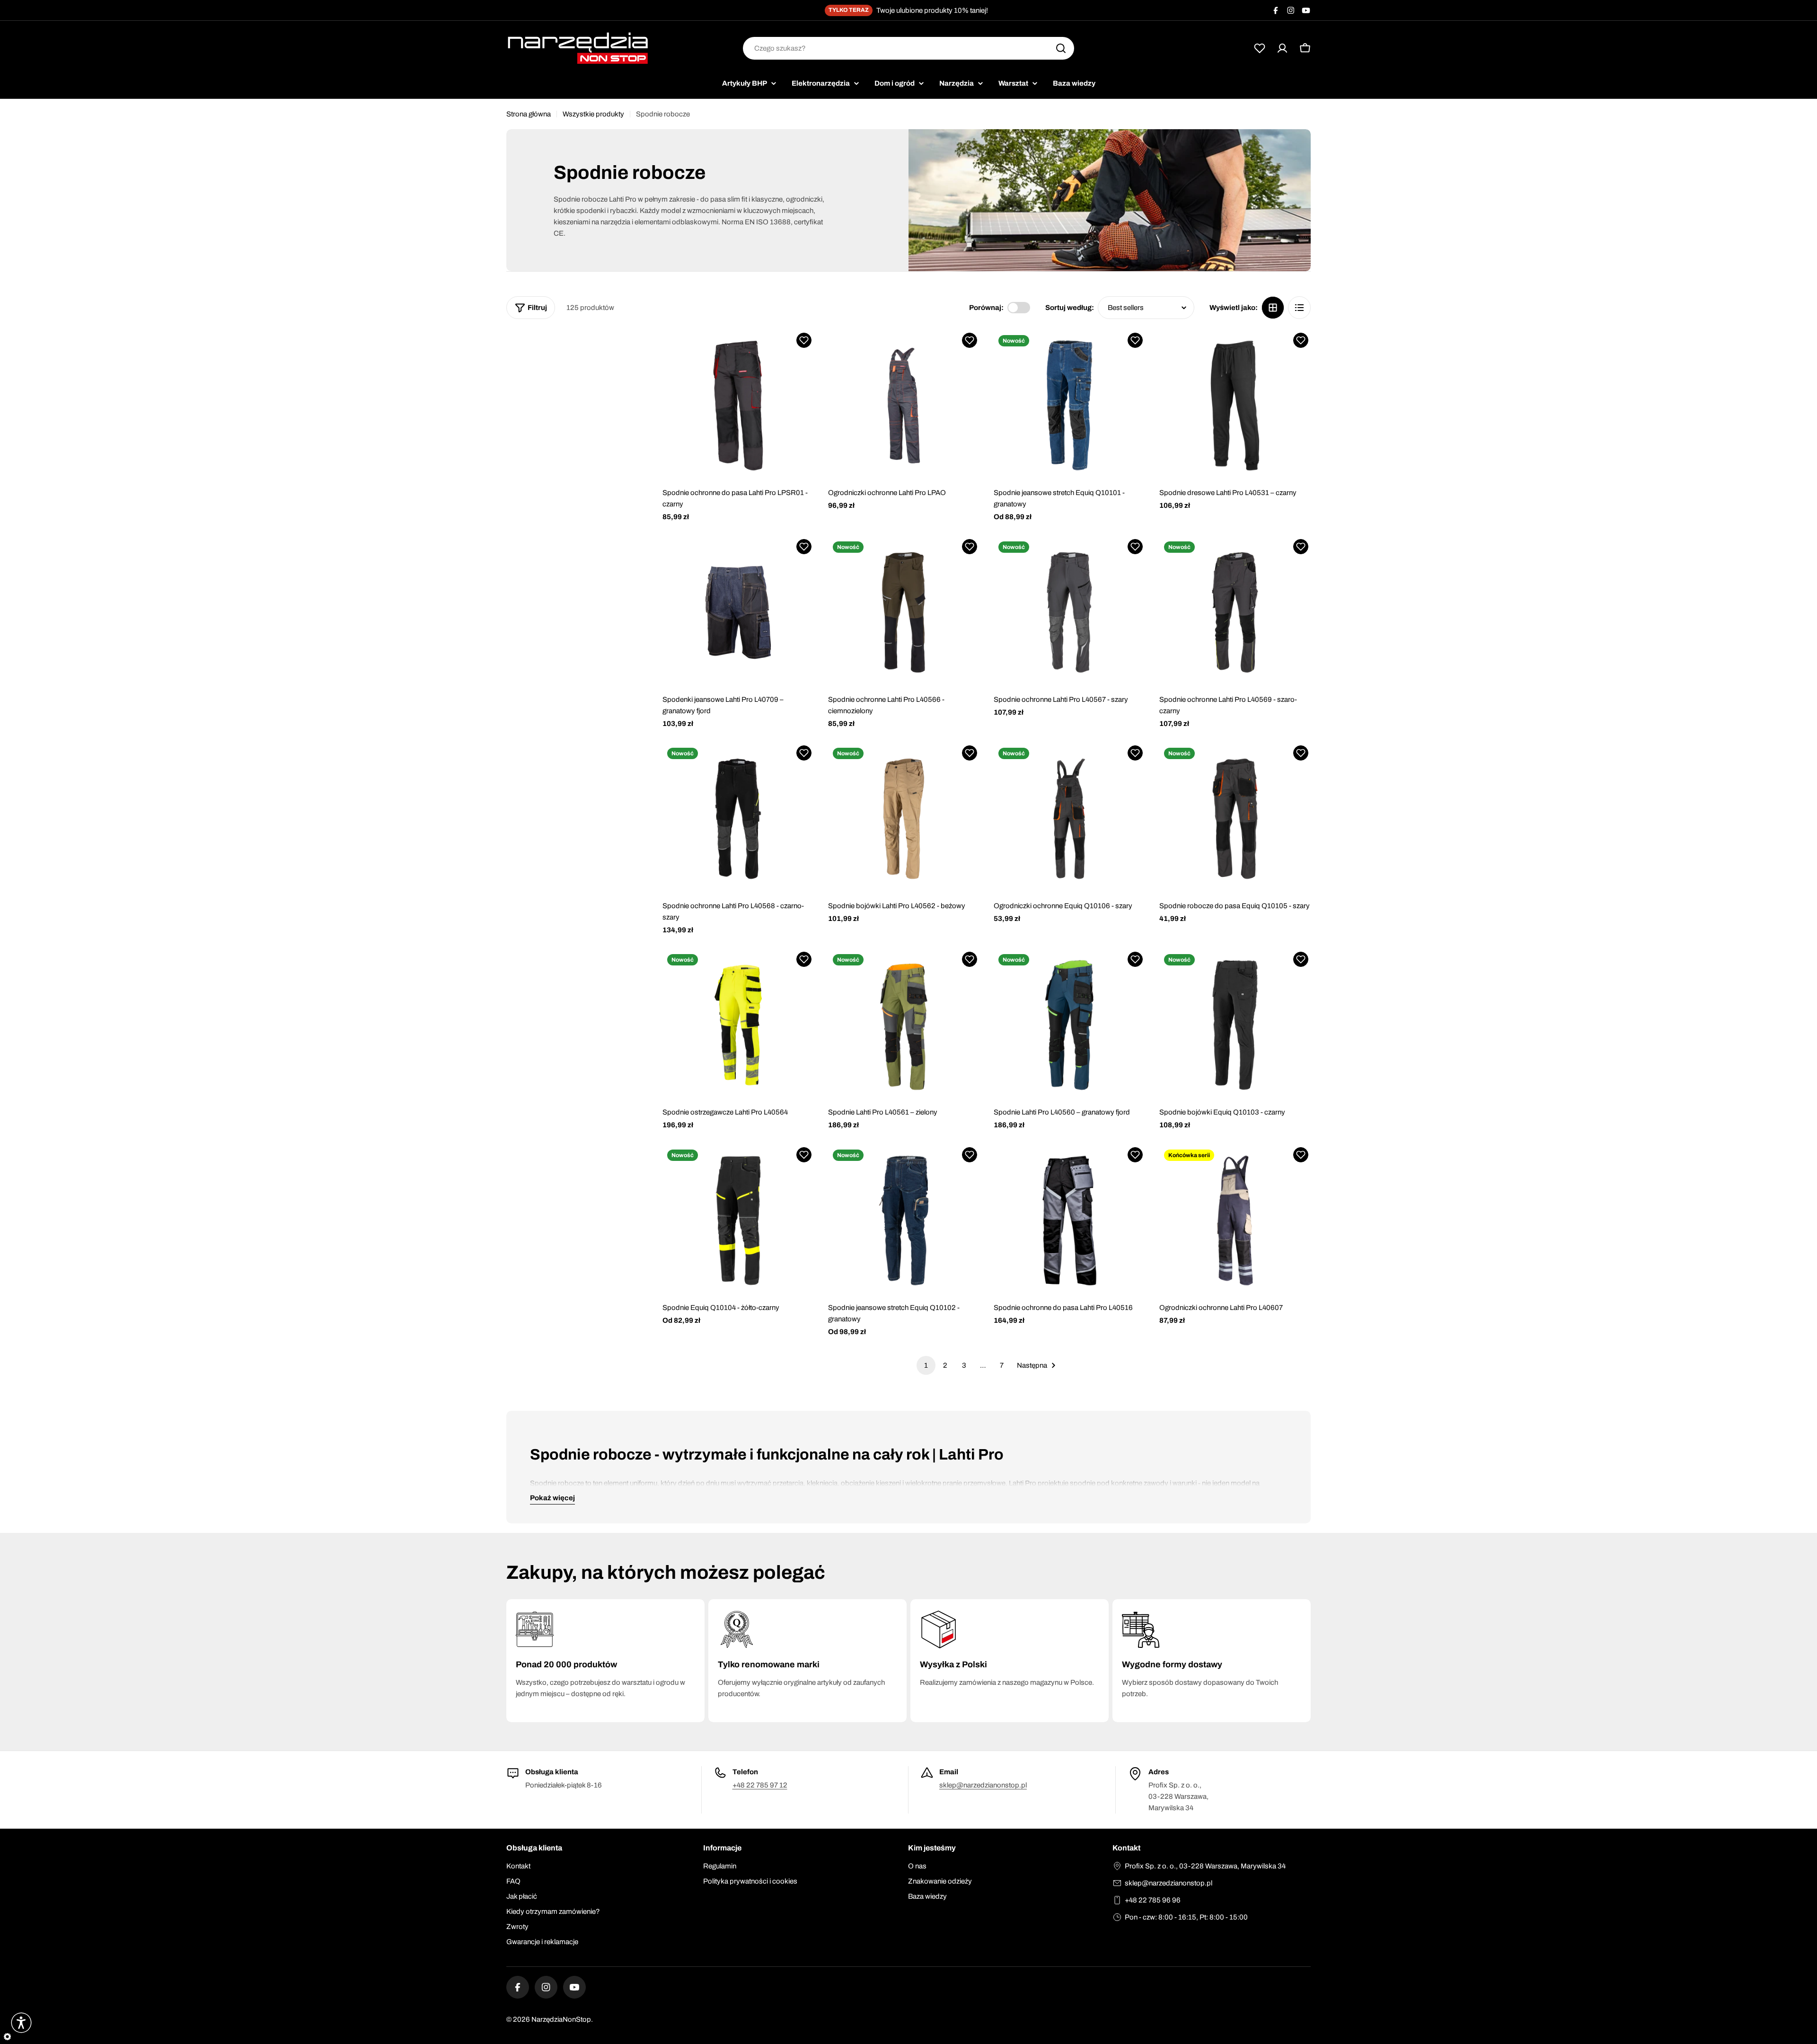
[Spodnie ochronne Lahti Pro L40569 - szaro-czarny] (1235, 612)
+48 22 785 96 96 (1153, 1900)
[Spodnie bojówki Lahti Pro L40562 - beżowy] (904, 819)
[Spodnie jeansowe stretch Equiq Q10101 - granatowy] (1069, 406)
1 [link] (926, 1365)
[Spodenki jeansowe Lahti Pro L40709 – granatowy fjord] (738, 612)
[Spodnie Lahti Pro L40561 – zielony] (904, 1025)
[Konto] (1282, 48)
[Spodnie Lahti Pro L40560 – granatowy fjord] (1069, 1025)
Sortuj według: (1070, 308)
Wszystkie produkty (593, 114)
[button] (804, 340)
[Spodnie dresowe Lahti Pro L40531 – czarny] (1235, 406)
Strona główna (529, 114)
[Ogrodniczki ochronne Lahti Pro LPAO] (904, 406)
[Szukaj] (1061, 48)
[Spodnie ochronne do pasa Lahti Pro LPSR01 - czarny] (738, 406)
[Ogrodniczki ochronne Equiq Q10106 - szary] (1069, 819)
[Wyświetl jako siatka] (1273, 308)
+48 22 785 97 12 (760, 1785)
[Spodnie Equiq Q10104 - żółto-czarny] (738, 1221)
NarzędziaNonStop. (562, 2019)
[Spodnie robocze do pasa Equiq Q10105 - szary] (1235, 819)
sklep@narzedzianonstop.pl (983, 1785)
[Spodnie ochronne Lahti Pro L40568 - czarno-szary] (738, 819)
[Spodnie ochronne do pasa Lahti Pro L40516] (1069, 1221)
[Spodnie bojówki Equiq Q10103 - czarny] (1235, 1025)
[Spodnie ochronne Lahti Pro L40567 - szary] (1069, 612)
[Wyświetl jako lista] (1299, 308)
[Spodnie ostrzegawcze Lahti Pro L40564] (738, 1025)
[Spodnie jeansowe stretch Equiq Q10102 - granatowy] (904, 1221)
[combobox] (908, 48)
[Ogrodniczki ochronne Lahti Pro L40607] (1235, 1221)
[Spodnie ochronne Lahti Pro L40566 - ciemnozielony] (904, 612)
